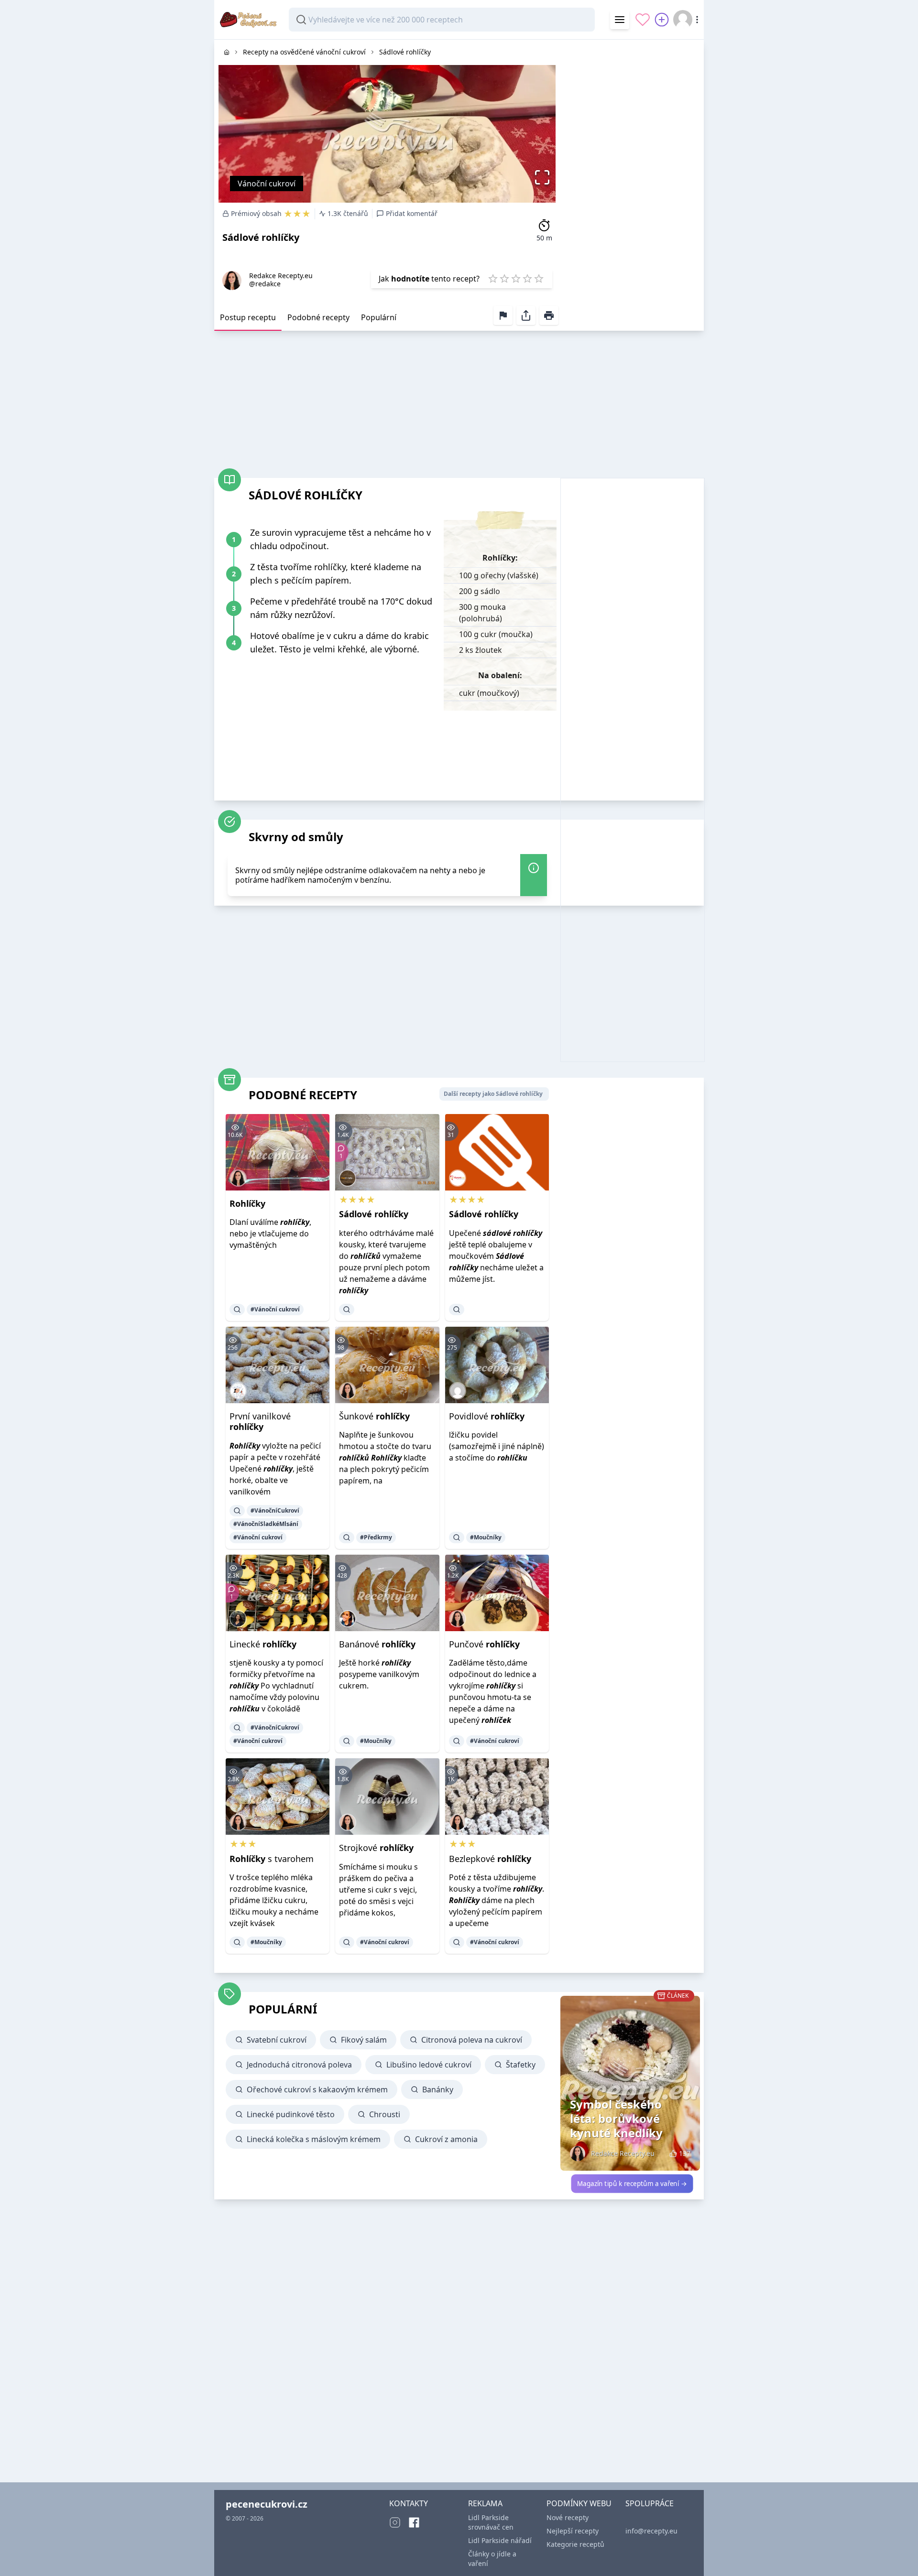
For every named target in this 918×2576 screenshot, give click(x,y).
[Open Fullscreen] (545, 177)
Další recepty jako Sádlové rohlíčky (493, 1094)
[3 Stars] (516, 279)
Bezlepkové (490, 1859)
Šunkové (374, 1416)
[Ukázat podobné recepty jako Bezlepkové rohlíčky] (457, 1942)
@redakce (265, 284)
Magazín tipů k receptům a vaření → (632, 2184)
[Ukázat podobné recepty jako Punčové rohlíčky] (457, 1741)
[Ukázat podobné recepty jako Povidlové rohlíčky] (457, 1537)
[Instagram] (395, 2522)
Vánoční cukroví (267, 184)
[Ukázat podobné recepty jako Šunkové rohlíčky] (347, 1537)
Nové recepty (568, 2517)
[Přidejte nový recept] (662, 20)
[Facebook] (414, 2522)
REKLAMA (485, 2503)
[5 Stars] (539, 279)
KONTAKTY (409, 2503)
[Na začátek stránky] (897, 2555)
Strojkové (376, 1848)
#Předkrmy (376, 1537)
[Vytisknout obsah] (549, 315)
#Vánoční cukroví (275, 1309)
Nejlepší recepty (573, 2531)
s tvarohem (272, 1859)
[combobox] (442, 20)
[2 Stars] (504, 279)
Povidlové (487, 1416)
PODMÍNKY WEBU (579, 2503)
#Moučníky (486, 1537)
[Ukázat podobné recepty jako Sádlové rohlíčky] (347, 1310)
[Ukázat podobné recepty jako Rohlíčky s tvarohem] (237, 1942)
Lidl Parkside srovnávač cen (491, 2522)
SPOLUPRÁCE (650, 2503)
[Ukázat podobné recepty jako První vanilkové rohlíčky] (237, 1511)
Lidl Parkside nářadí (500, 2540)
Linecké (263, 1644)
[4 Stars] (527, 279)
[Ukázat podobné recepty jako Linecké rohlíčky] (237, 1728)
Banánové (377, 1644)
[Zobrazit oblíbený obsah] (643, 20)
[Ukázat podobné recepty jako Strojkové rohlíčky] (347, 1942)
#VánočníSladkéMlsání (266, 1524)
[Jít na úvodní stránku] (227, 52)
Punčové (484, 1644)
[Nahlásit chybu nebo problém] (503, 315)
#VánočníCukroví (275, 1510)
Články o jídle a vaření (492, 2559)
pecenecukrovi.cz (267, 2504)
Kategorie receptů (575, 2544)
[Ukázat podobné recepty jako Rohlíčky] (237, 1310)
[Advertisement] (632, 183)
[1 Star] (493, 279)
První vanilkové (260, 1422)
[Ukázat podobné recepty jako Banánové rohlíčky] (347, 1741)
